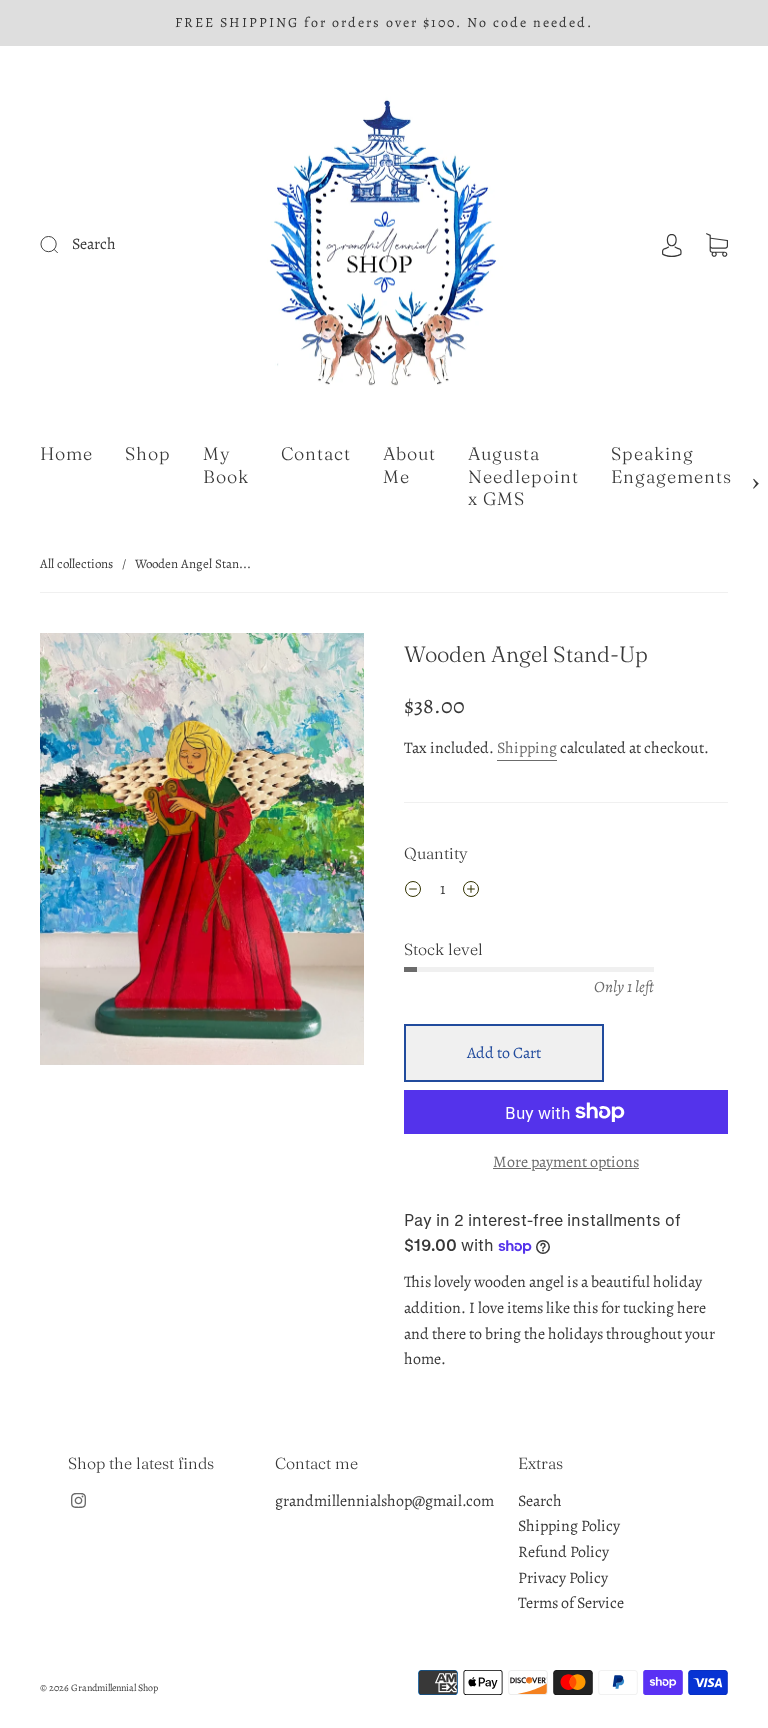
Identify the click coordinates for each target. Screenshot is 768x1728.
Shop (148, 454)
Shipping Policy (569, 1526)
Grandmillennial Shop (114, 1687)
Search (540, 1501)
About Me (409, 465)
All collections (76, 563)
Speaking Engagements (671, 465)
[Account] (672, 244)
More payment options (566, 1162)
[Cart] (717, 244)
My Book (226, 465)
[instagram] (78, 1501)
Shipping (527, 748)
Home (66, 454)
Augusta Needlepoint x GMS (523, 476)
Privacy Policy (563, 1578)
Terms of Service (571, 1603)
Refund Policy (563, 1552)
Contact (316, 454)
